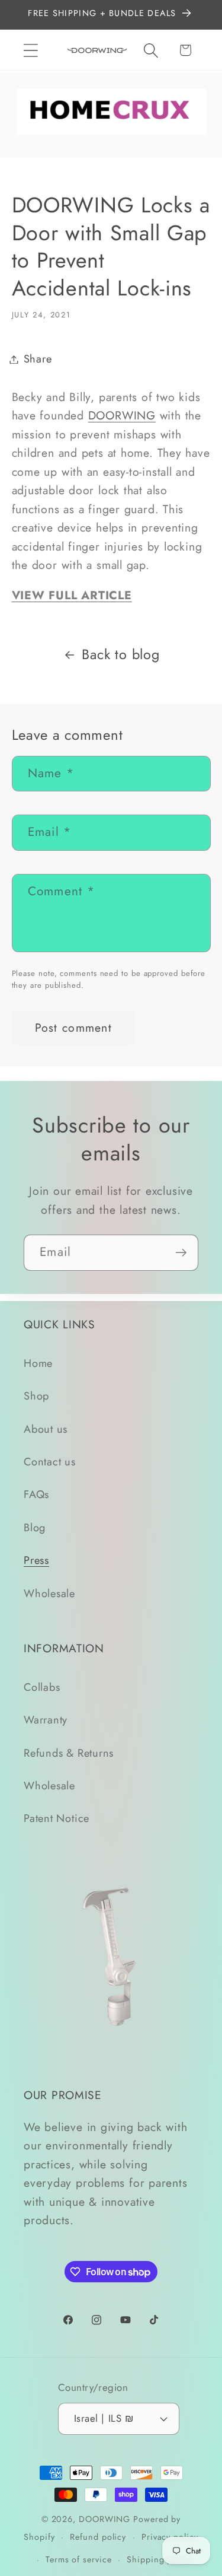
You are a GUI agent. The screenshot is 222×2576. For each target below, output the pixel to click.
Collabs (42, 1687)
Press (36, 1560)
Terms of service (79, 2559)
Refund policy (98, 2537)
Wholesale (49, 1594)
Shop (36, 1396)
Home (38, 1363)
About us (46, 1429)
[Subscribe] (181, 1253)
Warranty (46, 1720)
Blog (35, 1528)
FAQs (36, 1494)
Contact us (50, 1462)
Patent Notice (57, 1818)
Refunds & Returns (69, 1753)
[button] (30, 50)
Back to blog (120, 654)
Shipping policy (159, 2559)
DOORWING (122, 415)
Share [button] (38, 359)
